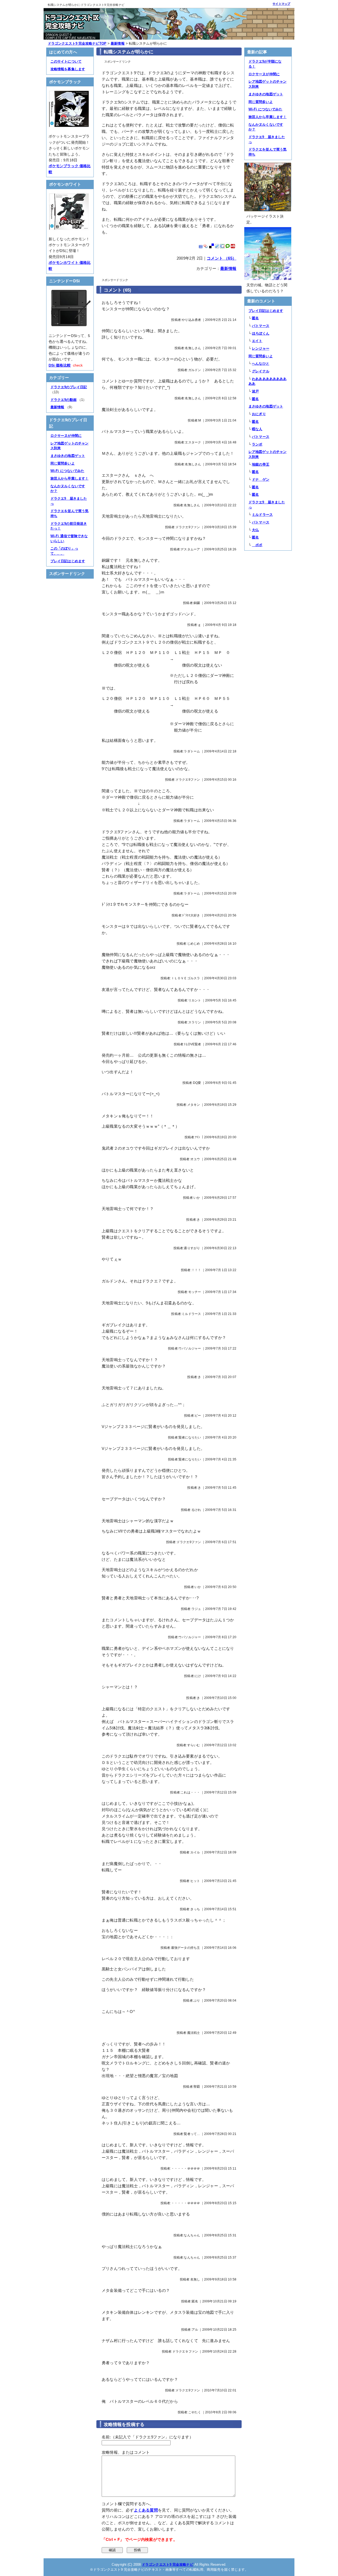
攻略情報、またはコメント (126, 2452)
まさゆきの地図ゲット (68, 456)
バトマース (261, 326)
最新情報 (228, 268)
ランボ (257, 444)
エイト (257, 341)
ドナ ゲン (261, 479)
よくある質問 (146, 2510)
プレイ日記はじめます (68, 561)
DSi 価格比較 (60, 365)
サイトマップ (281, 4)
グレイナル (261, 371)
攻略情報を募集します (68, 69)
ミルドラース (262, 515)
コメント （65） (222, 258)
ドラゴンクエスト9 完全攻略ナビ (168, 2565)
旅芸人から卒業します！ (69, 478)
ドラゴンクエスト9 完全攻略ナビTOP (77, 43)
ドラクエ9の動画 (64, 400)
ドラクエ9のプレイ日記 (69, 387)
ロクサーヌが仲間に (66, 436)
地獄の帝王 (261, 464)
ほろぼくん (261, 333)
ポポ (257, 545)
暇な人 (257, 429)
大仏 (255, 530)
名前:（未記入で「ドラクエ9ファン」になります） (147, 2437)
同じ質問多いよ (63, 463)
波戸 (255, 391)
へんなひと (261, 364)
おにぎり (259, 414)
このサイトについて (66, 61)
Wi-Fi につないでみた (67, 471)
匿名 (255, 318)
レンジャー (261, 348)
